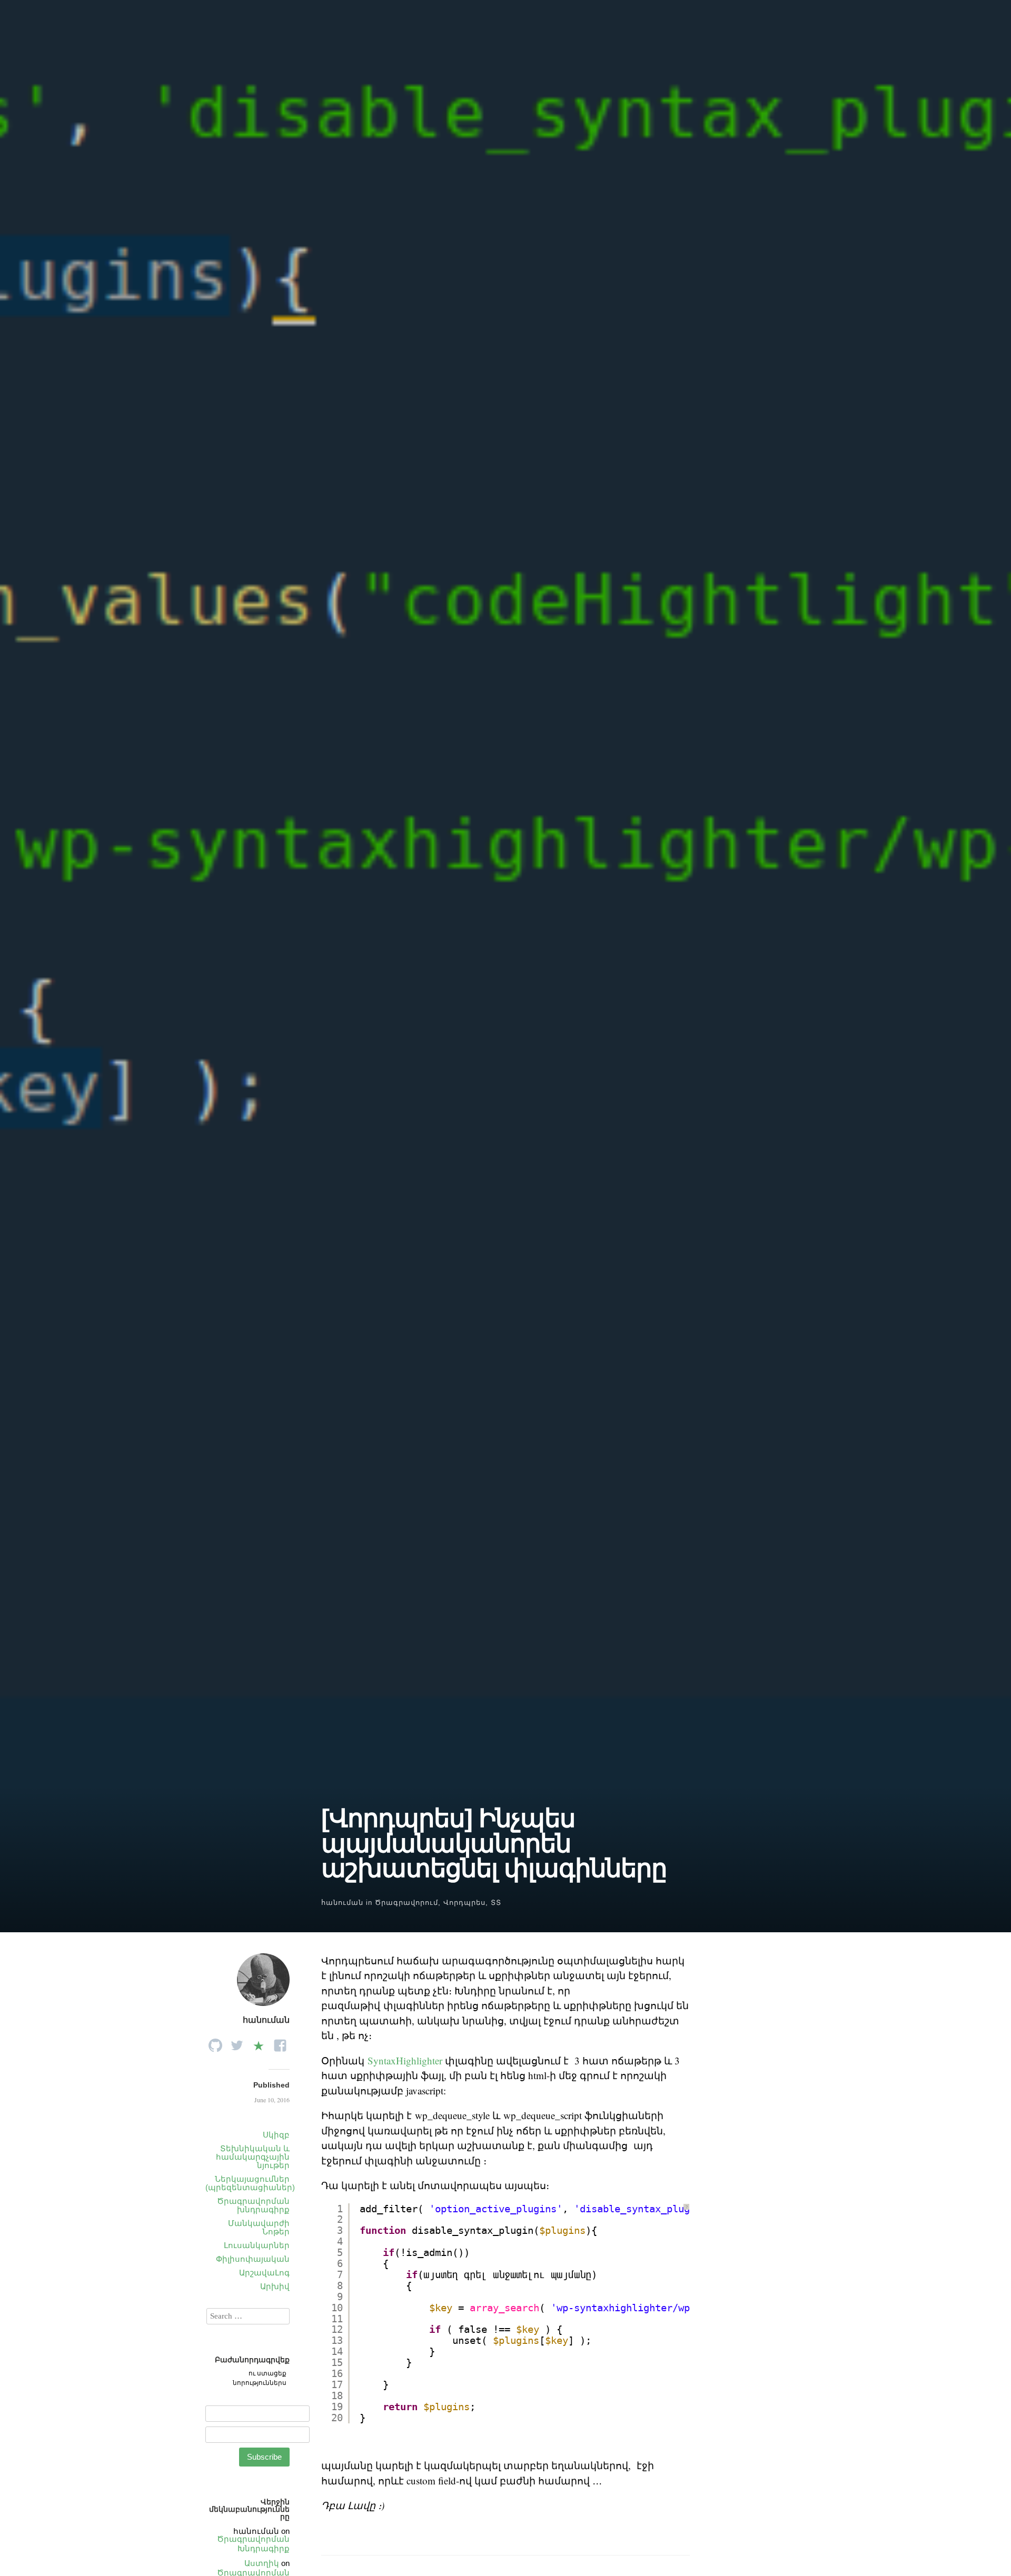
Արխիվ (275, 2286)
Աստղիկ (262, 2563)
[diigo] (259, 2043)
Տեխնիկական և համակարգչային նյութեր (253, 2157)
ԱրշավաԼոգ (264, 2273)
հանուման (342, 1903)
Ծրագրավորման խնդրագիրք (253, 2205)
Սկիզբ (276, 2135)
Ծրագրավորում (407, 1903)
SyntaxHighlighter (405, 2060)
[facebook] (280, 2043)
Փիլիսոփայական (253, 2259)
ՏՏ (496, 1903)
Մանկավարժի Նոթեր (259, 2227)
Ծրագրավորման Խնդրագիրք (253, 2544)
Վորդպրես (464, 1903)
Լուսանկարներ (257, 2245)
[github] (215, 2043)
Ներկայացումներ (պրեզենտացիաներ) (250, 2183)
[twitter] (237, 2043)
